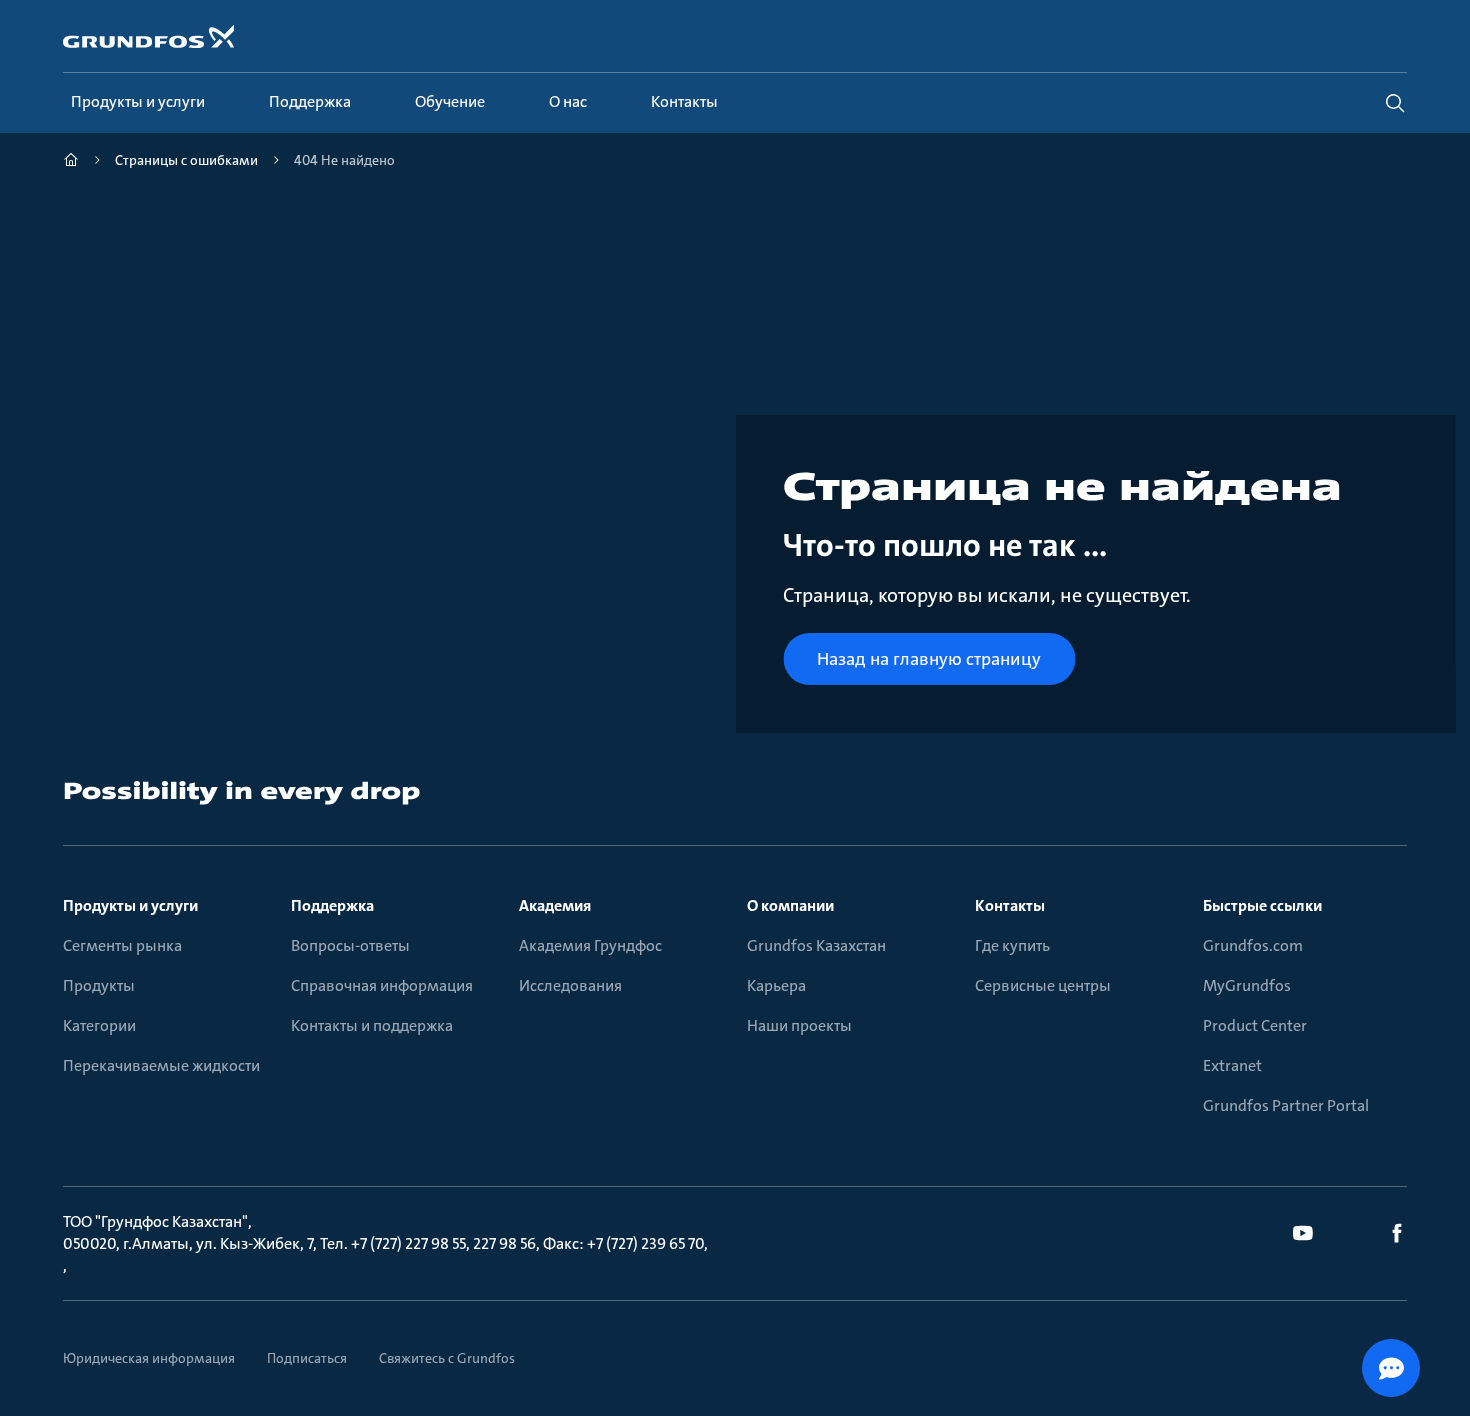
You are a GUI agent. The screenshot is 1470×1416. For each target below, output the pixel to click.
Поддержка (332, 905)
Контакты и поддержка (372, 1025)
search (1395, 103)
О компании (790, 905)
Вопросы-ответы (350, 945)
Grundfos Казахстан (816, 945)
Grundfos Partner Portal (1286, 1105)
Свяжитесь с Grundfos (447, 1358)
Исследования (570, 985)
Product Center (1255, 1025)
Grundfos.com (1253, 945)
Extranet (1232, 1065)
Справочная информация (382, 985)
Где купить (1012, 945)
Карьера (776, 985)
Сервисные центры (1043, 985)
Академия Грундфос (590, 945)
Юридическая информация (149, 1358)
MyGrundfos (1247, 985)
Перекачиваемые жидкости (161, 1065)
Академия (555, 905)
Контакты (1010, 905)
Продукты (99, 985)
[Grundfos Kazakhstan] (71, 162)
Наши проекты (799, 1025)
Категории (99, 1025)
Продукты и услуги (130, 905)
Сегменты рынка (122, 945)
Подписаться (307, 1358)
